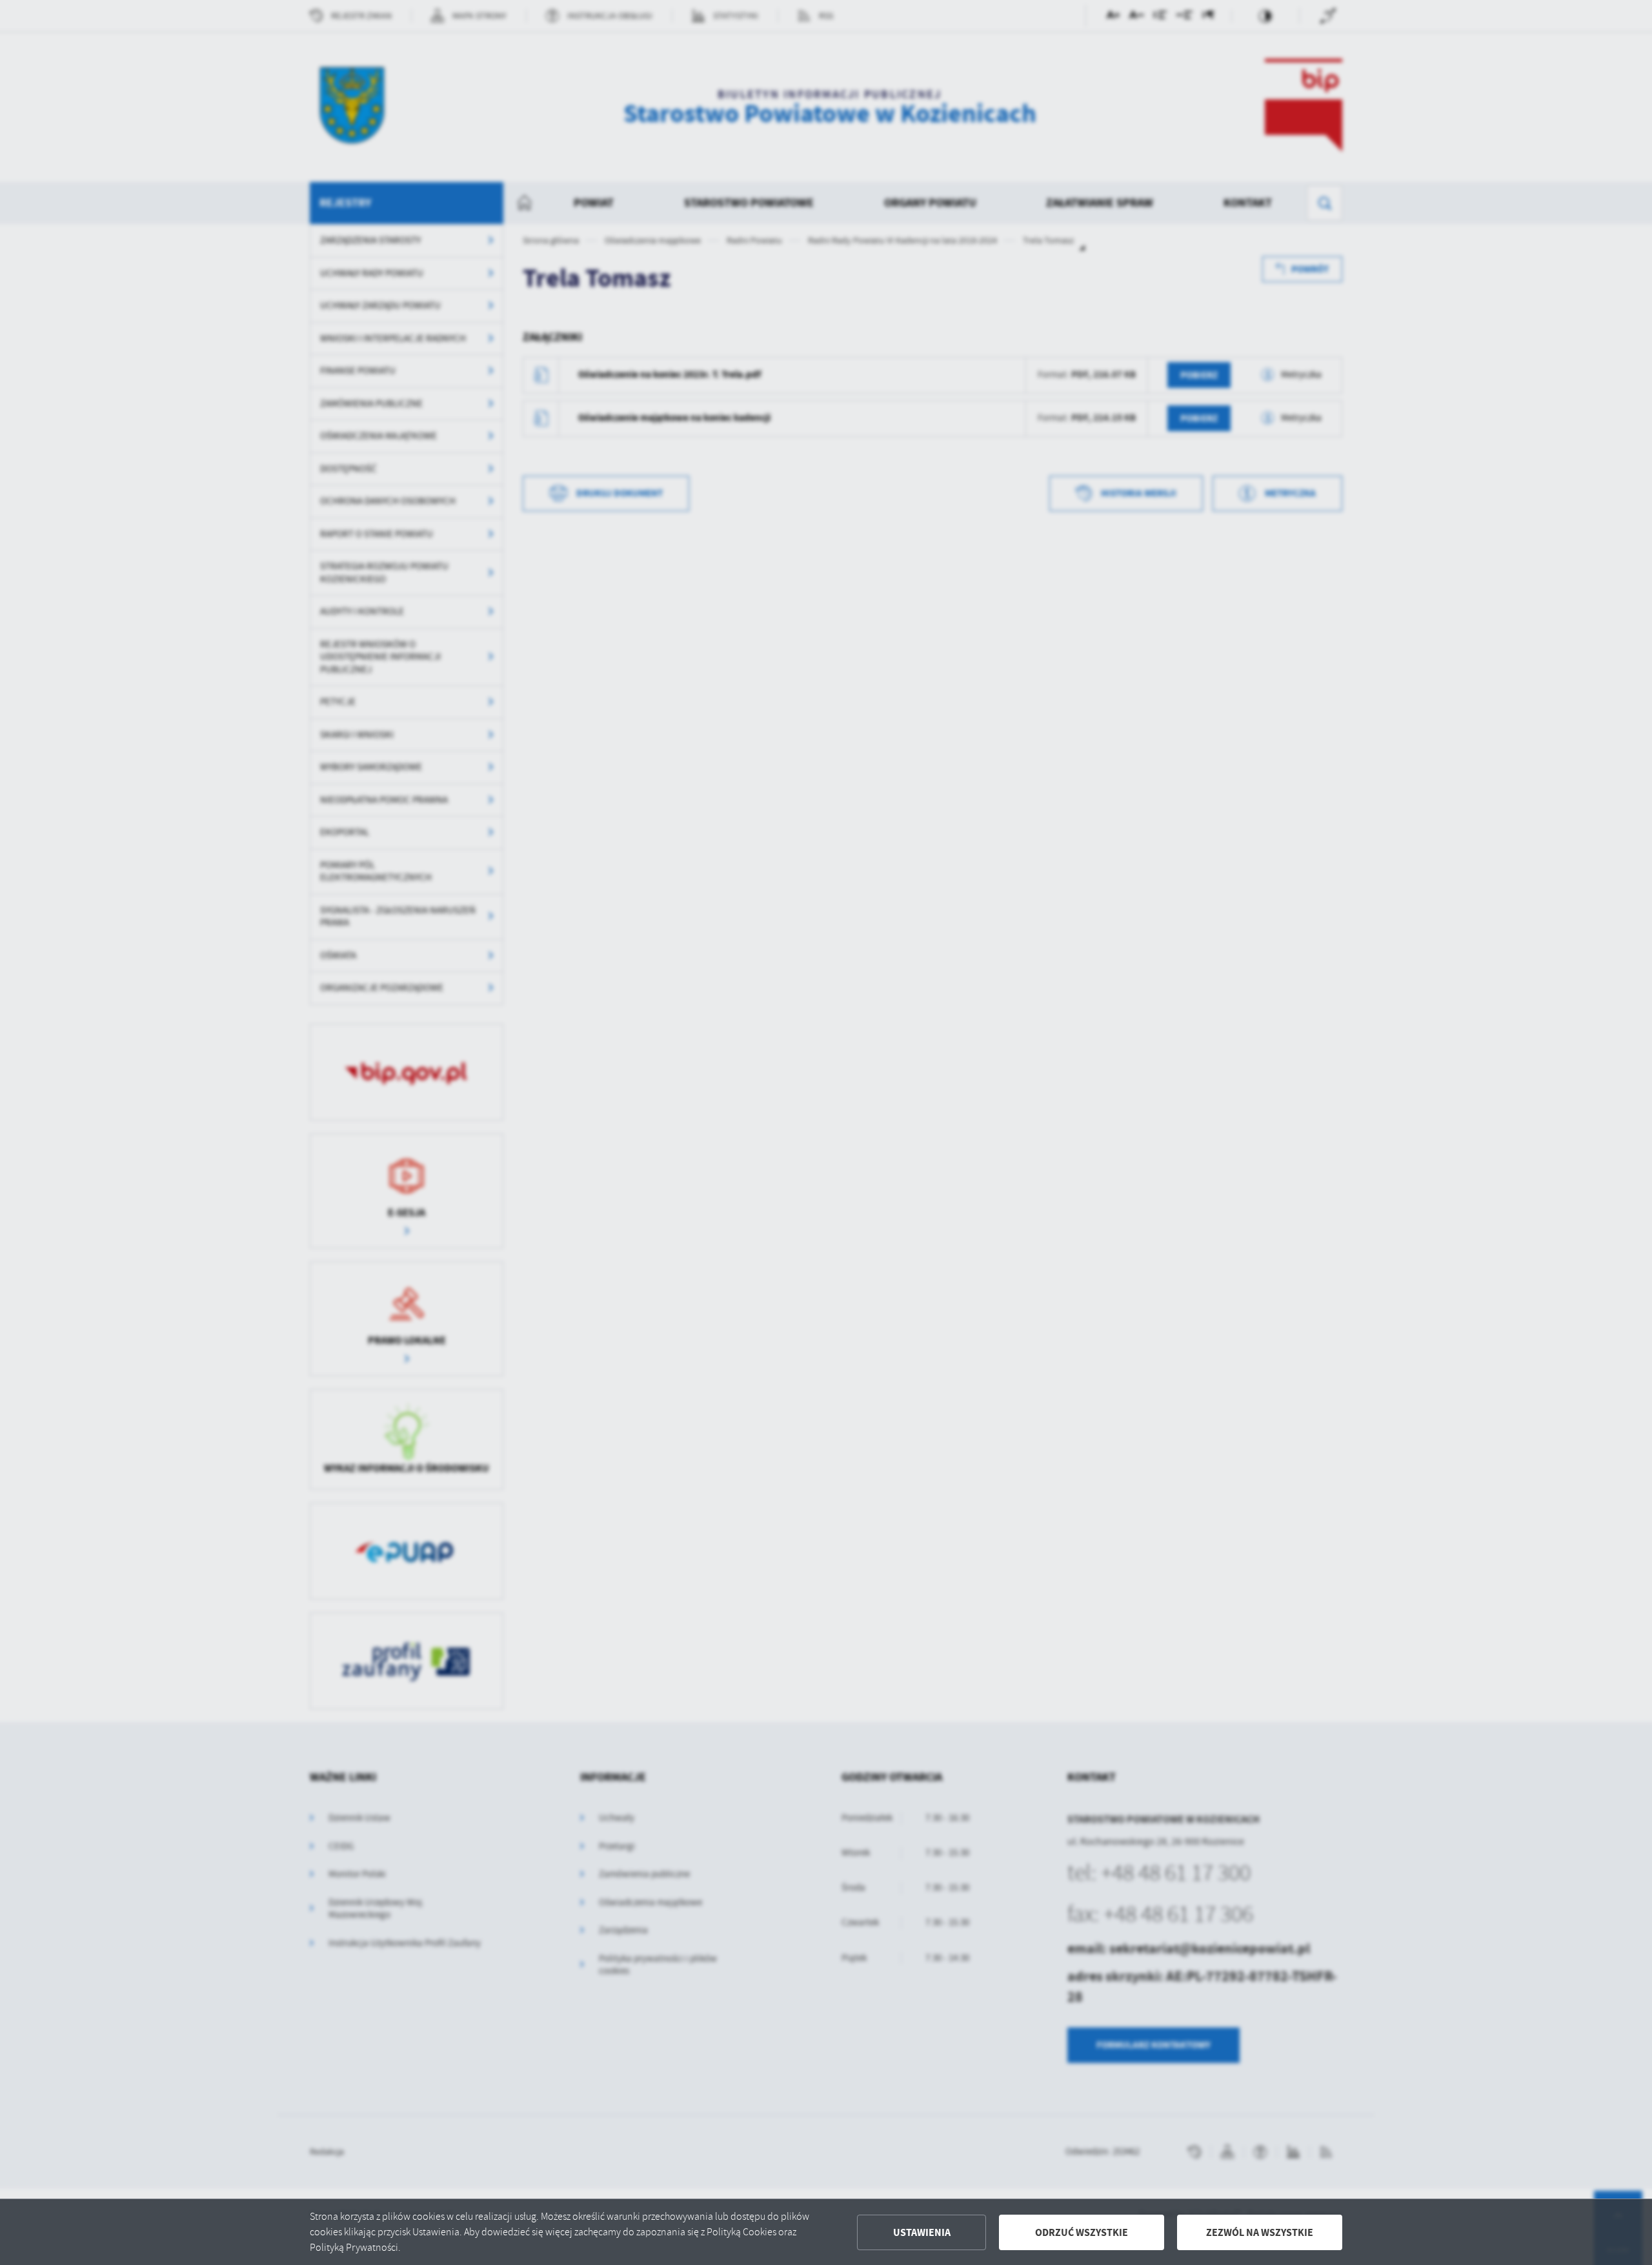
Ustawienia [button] (922, 2232)
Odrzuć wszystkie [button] (1082, 2232)
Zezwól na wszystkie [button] (1260, 2232)
